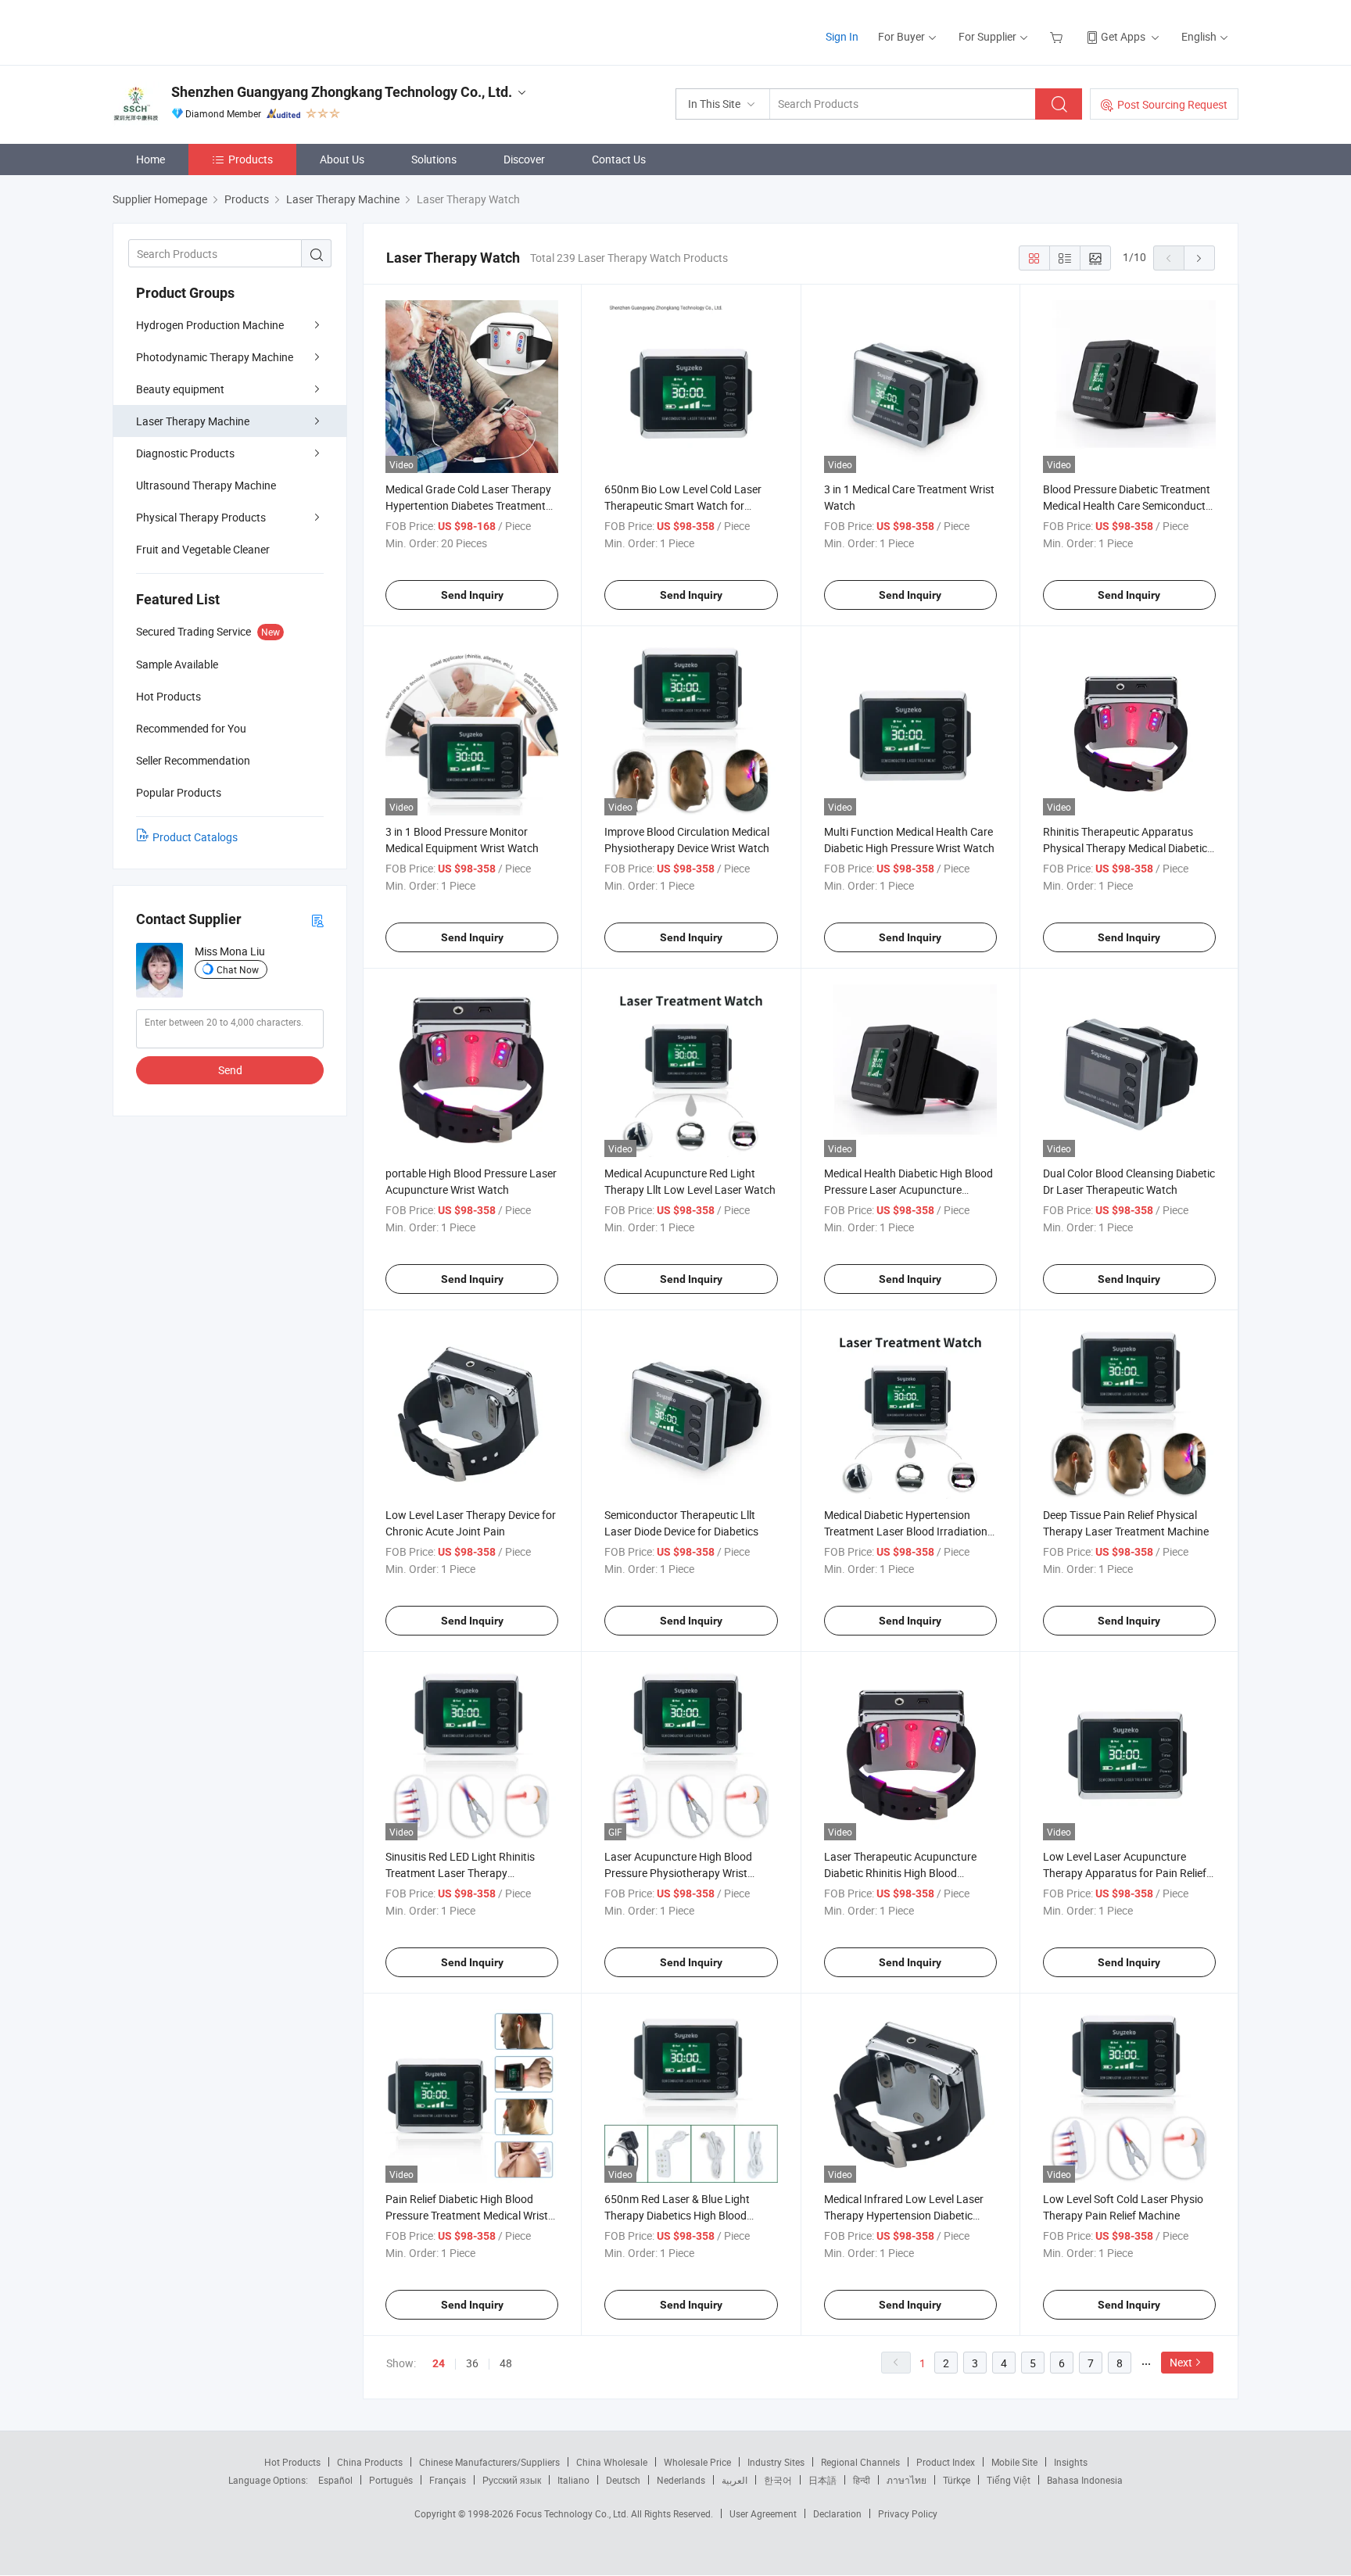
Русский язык (512, 2480)
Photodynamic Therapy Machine (215, 357)
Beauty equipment (180, 389)
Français (448, 2480)
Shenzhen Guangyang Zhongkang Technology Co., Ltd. (342, 92)
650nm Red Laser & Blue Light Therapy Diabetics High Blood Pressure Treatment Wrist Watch (683, 2215)
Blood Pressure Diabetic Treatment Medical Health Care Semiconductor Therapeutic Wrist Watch (1129, 505)
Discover (524, 159)
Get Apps (1123, 36)
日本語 (822, 2480)
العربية (735, 2480)
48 (506, 2363)
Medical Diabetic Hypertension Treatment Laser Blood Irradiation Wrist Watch (906, 1531)
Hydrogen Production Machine (210, 325)
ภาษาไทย (907, 2480)
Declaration (837, 2513)
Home (151, 159)
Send (230, 1070)
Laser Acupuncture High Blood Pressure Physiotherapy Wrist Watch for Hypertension (678, 1873)
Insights (1071, 2462)
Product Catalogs (195, 837)
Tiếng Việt (1009, 2480)
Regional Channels (860, 2462)
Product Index (946, 2462)
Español (335, 2480)
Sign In (842, 36)
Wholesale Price (697, 2462)
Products (251, 159)
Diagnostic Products (185, 453)
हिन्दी (862, 2480)
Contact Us (619, 159)
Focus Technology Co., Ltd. (573, 2513)
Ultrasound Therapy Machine (206, 485)
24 (439, 2363)
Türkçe (957, 2480)
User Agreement (763, 2513)
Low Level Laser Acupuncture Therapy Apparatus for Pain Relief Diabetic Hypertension (1125, 1873)
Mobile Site (1014, 2462)
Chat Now (238, 969)
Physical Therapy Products (201, 517)
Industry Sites (776, 2462)
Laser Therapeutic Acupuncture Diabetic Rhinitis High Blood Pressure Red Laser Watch (900, 1873)
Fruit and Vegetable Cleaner (203, 549)
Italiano (573, 2480)
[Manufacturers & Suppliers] (213, 31)
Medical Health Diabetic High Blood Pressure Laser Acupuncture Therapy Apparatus (908, 1189)
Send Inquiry (472, 595)
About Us (342, 159)
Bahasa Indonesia (1085, 2480)
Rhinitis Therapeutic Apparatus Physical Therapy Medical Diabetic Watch (1125, 848)
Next (1181, 2362)
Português (391, 2480)
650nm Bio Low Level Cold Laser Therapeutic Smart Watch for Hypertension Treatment (683, 505)
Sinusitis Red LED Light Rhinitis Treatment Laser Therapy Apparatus (460, 1873)
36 (472, 2363)
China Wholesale (612, 2462)
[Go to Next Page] (1199, 258)
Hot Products (292, 2462)
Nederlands (681, 2480)
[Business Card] (317, 920)
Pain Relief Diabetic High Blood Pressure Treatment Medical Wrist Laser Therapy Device (467, 2215)
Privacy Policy (908, 2513)
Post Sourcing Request (1172, 104)
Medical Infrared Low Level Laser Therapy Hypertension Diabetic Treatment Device (904, 2215)
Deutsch (623, 2480)
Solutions (434, 159)
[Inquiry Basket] (1058, 36)
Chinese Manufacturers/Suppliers (489, 2462)
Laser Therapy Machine (193, 421)
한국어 (778, 2480)
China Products (370, 2462)
